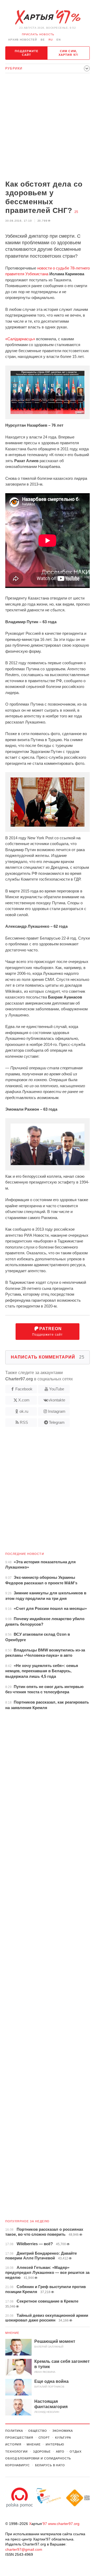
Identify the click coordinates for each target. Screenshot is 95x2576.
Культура (63, 2438)
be (43, 40)
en (59, 40)
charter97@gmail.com (24, 2549)
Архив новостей (23, 40)
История (13, 2444)
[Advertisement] (47, 127)
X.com (24, 1400)
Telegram (57, 1422)
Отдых (75, 2452)
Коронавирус (18, 2465)
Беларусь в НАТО (50, 2465)
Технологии (16, 2452)
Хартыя (47, 17)
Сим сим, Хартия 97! (68, 53)
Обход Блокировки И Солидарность (38, 2458)
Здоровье (42, 2452)
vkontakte (57, 1400)
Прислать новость (38, 34)
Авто (60, 2452)
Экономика (63, 2431)
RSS (24, 1422)
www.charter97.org (64, 2524)
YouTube (57, 1389)
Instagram (57, 1411)
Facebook (24, 1389)
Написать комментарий (48, 1357)
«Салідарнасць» (20, 339)
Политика (14, 2431)
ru (51, 40)
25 (76, 212)
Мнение (12, 2333)
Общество (38, 2431)
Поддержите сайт (27, 53)
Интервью (55, 2444)
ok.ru (24, 1411)
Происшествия (19, 2438)
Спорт (44, 2438)
